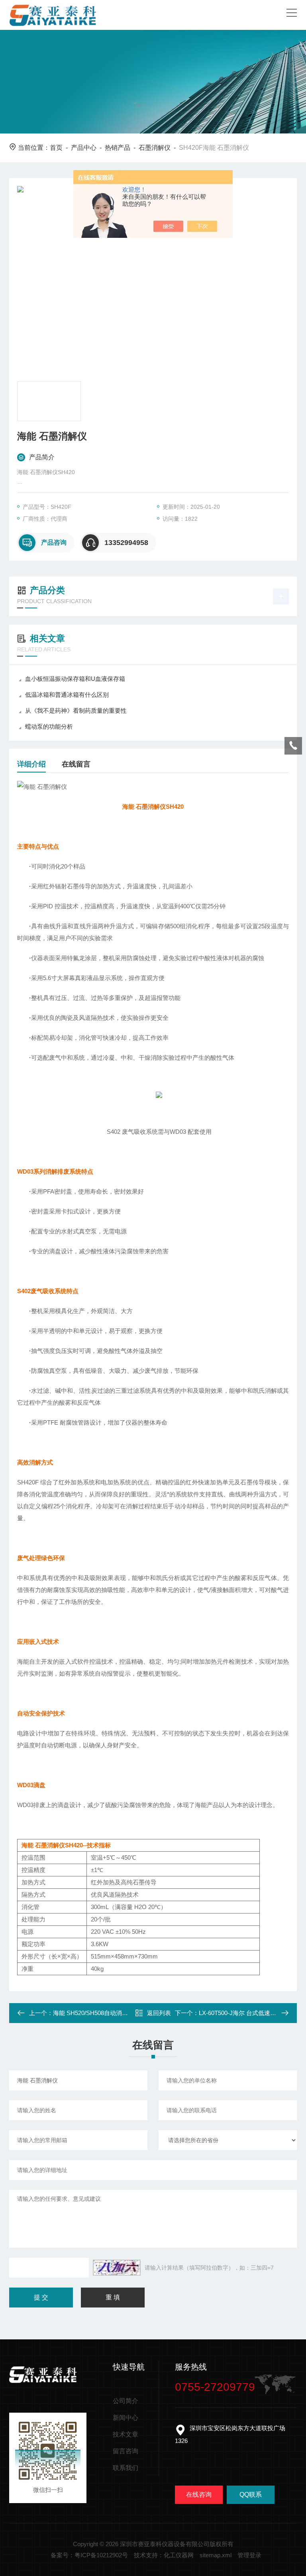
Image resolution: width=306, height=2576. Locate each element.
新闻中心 (126, 2418)
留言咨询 (126, 2451)
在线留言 (76, 764)
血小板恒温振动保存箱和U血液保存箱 (75, 679)
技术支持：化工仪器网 (164, 2555)
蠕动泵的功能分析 (49, 726)
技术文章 (126, 2434)
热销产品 (118, 148)
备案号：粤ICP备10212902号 (89, 2555)
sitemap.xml (216, 2555)
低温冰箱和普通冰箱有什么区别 (67, 695)
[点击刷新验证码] (117, 2268)
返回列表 (159, 2013)
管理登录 (249, 2555)
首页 (56, 148)
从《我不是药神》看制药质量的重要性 (76, 711)
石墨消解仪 (155, 148)
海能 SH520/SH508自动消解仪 (93, 2013)
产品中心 (84, 148)
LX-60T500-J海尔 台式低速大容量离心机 (252, 2013)
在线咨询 (199, 2495)
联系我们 (126, 2468)
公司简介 (126, 2401)
